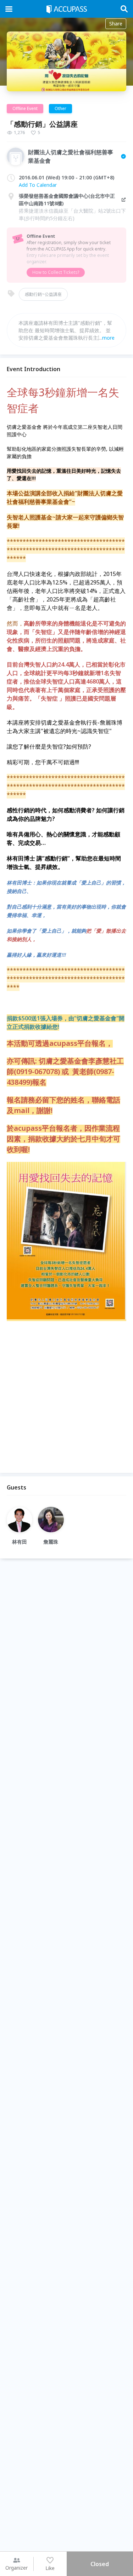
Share (116, 24)
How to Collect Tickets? (56, 272)
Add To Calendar (38, 185)
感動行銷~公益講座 (43, 294)
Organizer (16, 2568)
